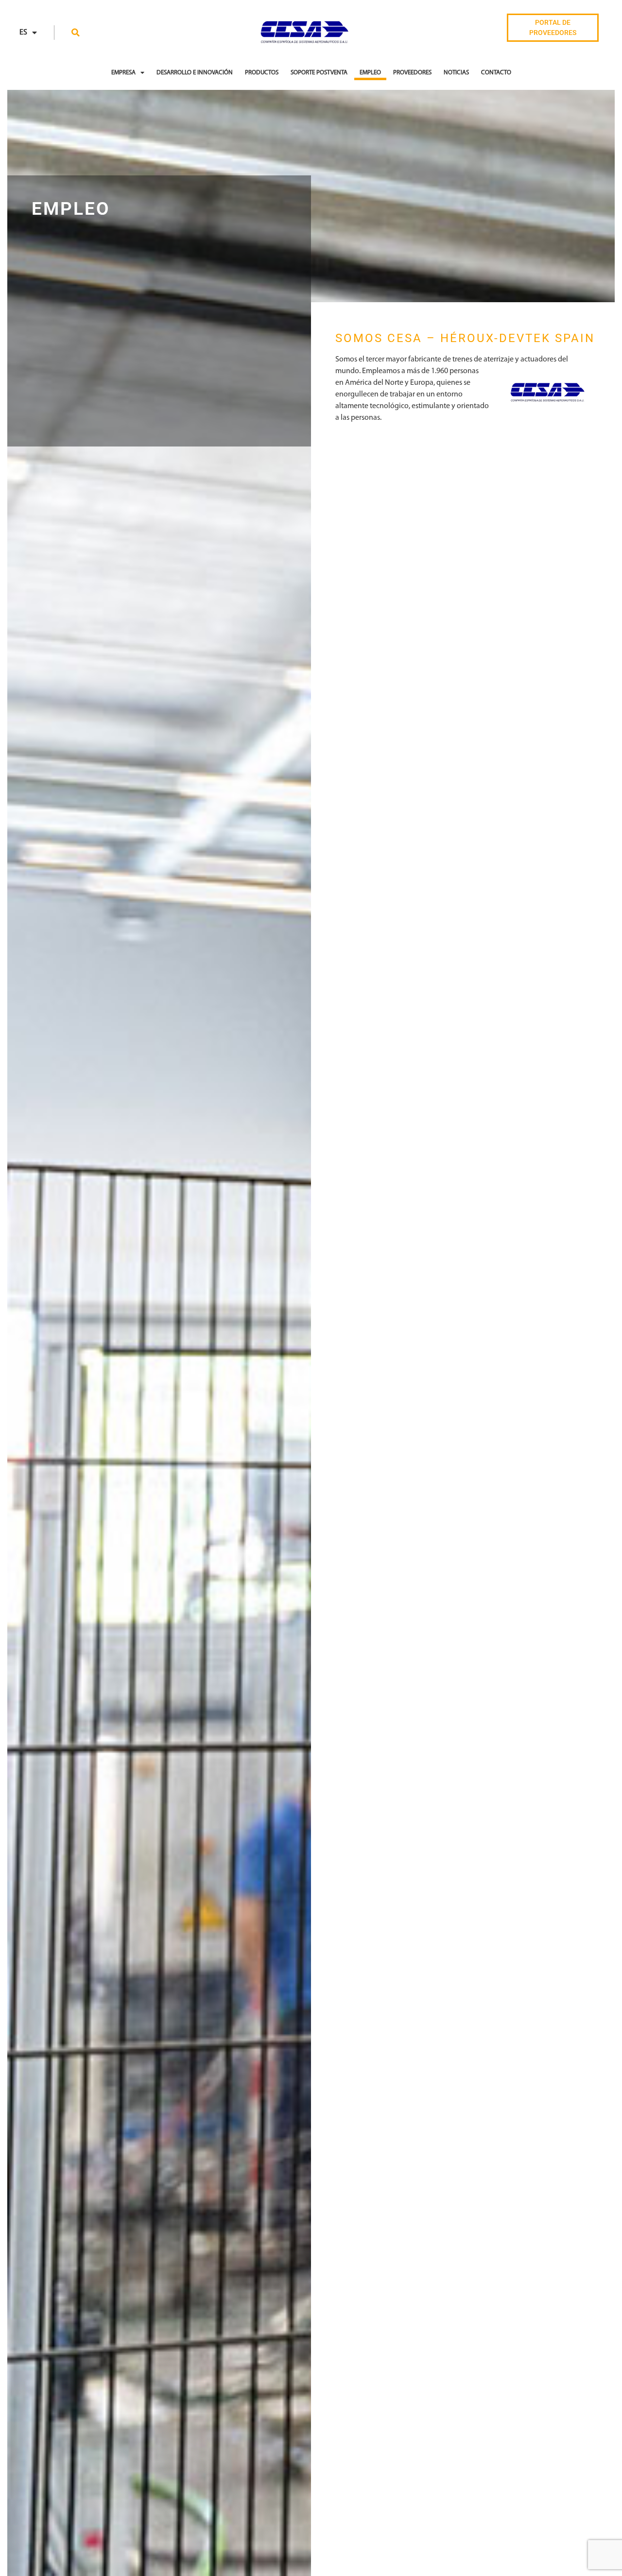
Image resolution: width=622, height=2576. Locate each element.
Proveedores (412, 73)
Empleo (370, 73)
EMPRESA (123, 73)
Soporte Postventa (319, 73)
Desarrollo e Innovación (195, 73)
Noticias (456, 73)
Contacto (496, 73)
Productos (262, 73)
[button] (76, 33)
